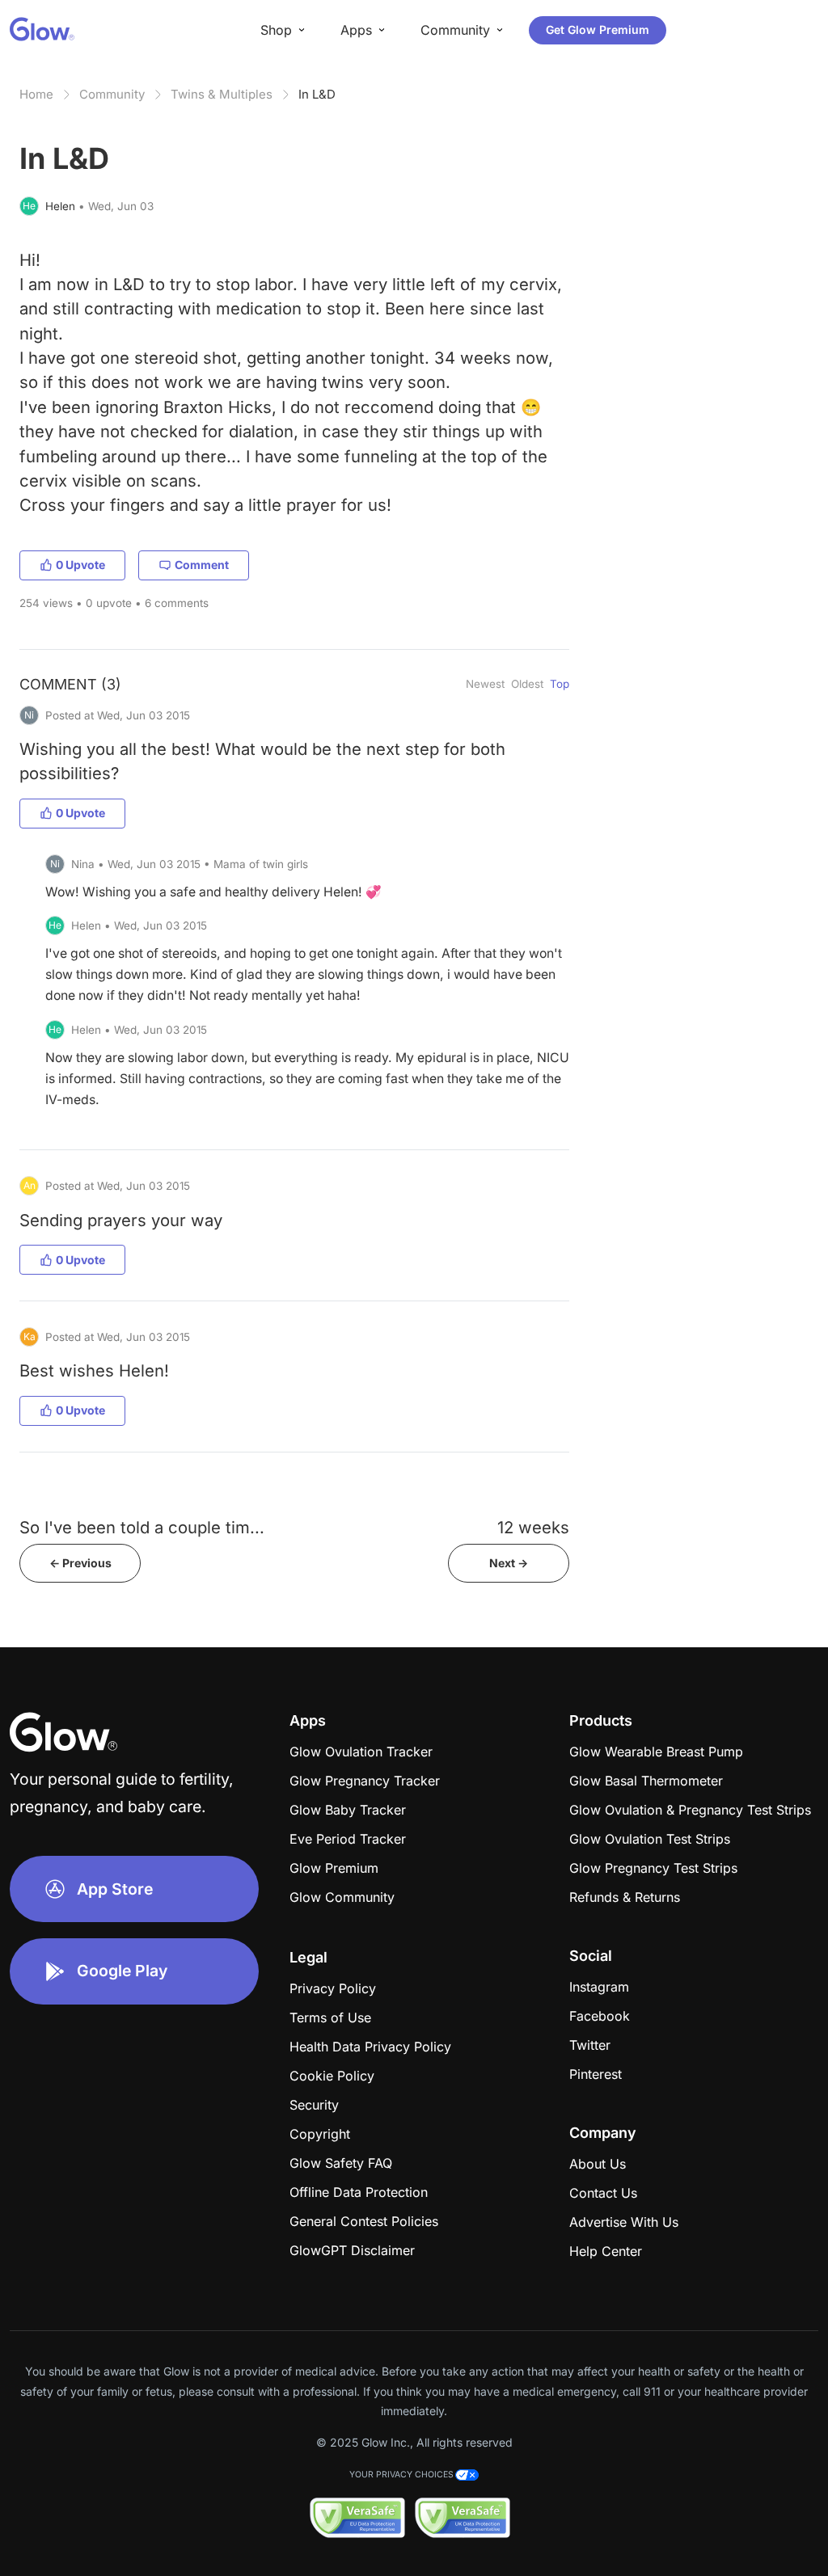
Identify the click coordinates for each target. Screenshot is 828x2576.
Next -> (509, 1563)
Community (112, 94)
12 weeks (533, 1527)
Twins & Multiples (222, 94)
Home (36, 94)
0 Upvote (80, 565)
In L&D (317, 94)
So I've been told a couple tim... (142, 1527)
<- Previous (80, 1563)
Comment (202, 565)
